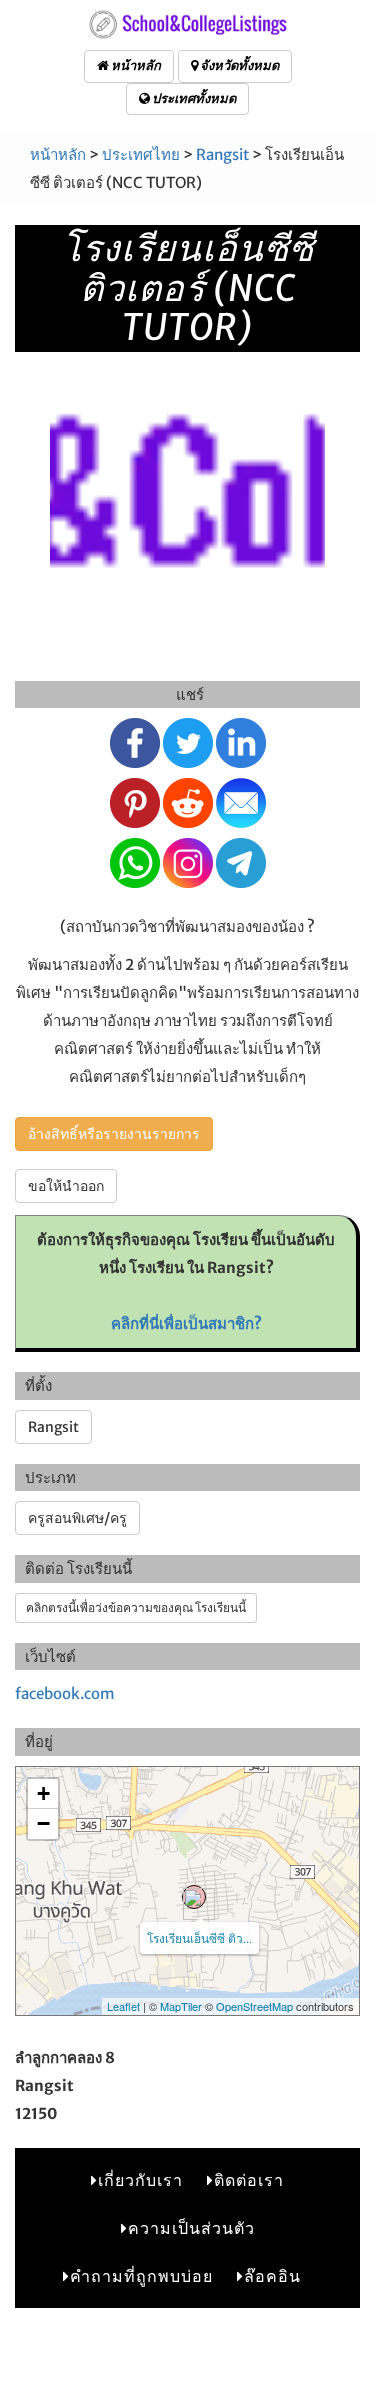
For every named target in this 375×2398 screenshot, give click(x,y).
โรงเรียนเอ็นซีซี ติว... (199, 1937)
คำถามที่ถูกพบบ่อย (141, 2276)
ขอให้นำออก (66, 1186)
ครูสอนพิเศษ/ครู (77, 1518)
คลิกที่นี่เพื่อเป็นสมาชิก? (186, 1323)
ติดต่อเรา (249, 2180)
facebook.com (65, 1693)
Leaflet (123, 2006)
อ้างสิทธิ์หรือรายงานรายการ (114, 1134)
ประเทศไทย (141, 154)
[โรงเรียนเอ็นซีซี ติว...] (194, 1897)
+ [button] (43, 1793)
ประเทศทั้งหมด (193, 98)
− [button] (43, 1823)
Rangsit (222, 154)
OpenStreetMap (254, 2006)
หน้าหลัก (135, 65)
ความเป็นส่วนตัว (191, 2228)
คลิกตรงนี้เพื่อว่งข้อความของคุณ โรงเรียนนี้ (136, 1607)
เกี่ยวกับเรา (140, 2180)
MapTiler (181, 2006)
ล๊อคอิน (272, 2276)
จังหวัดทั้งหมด (238, 65)
